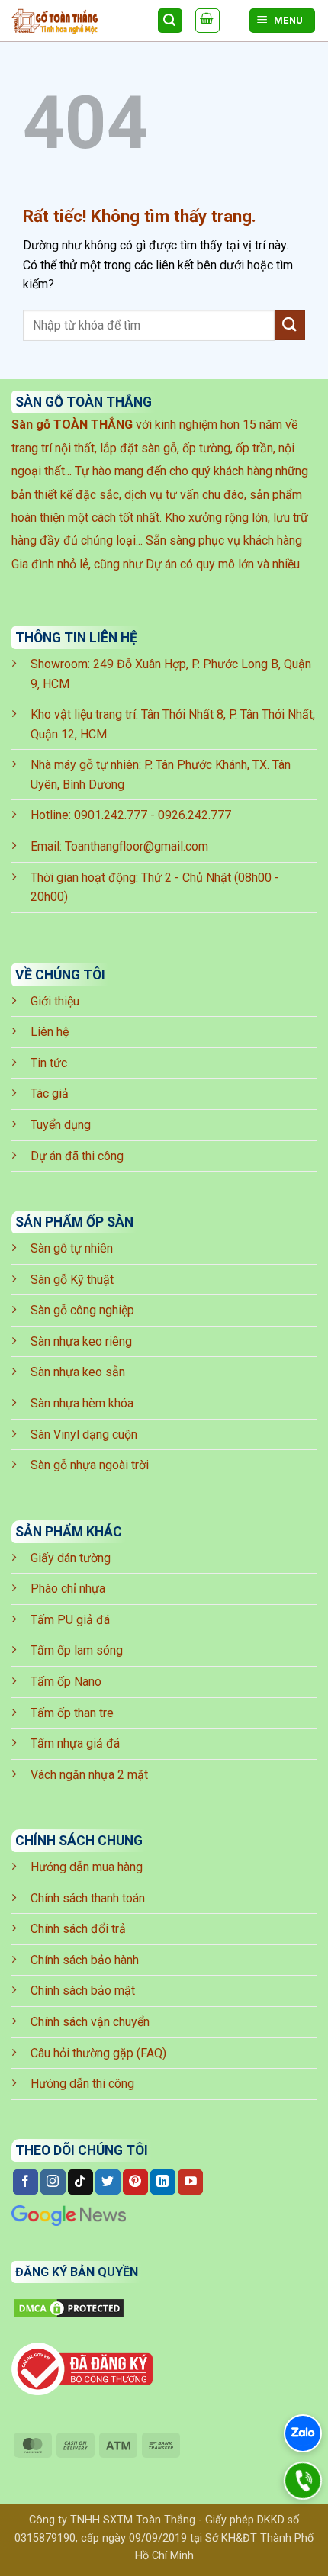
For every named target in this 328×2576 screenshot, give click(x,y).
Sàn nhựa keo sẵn (78, 1372)
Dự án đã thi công (77, 1156)
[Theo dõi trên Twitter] (108, 2182)
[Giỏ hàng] (207, 21)
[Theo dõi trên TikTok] (80, 2182)
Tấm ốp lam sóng (77, 1650)
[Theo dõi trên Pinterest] (135, 2182)
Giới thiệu (55, 1001)
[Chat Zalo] (303, 2433)
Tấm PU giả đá (70, 1620)
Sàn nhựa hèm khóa (82, 1403)
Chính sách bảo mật (83, 1991)
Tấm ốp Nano (66, 1682)
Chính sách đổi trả (78, 1929)
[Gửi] (290, 325)
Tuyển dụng (61, 1125)
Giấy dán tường (71, 1558)
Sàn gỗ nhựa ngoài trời (90, 1465)
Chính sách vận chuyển (90, 2022)
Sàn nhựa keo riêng (81, 1341)
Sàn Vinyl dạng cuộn (84, 1434)
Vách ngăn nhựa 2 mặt (89, 1775)
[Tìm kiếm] (170, 21)
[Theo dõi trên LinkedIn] (163, 2182)
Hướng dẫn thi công (82, 2084)
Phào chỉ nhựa (68, 1589)
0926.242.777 (195, 815)
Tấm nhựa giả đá (75, 1743)
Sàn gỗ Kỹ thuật (72, 1280)
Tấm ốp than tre (72, 1713)
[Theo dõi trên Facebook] (26, 2182)
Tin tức (49, 1063)
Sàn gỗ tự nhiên (72, 1248)
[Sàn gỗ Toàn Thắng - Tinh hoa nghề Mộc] (78, 21)
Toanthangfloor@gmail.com (137, 846)
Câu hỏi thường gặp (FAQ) (98, 2053)
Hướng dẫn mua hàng (87, 1867)
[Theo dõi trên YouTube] (190, 2182)
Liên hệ (50, 1032)
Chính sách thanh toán (88, 1898)
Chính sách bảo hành (85, 1960)
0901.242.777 (111, 815)
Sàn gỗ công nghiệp (82, 1310)
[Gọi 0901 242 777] (303, 2481)
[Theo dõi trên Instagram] (53, 2182)
